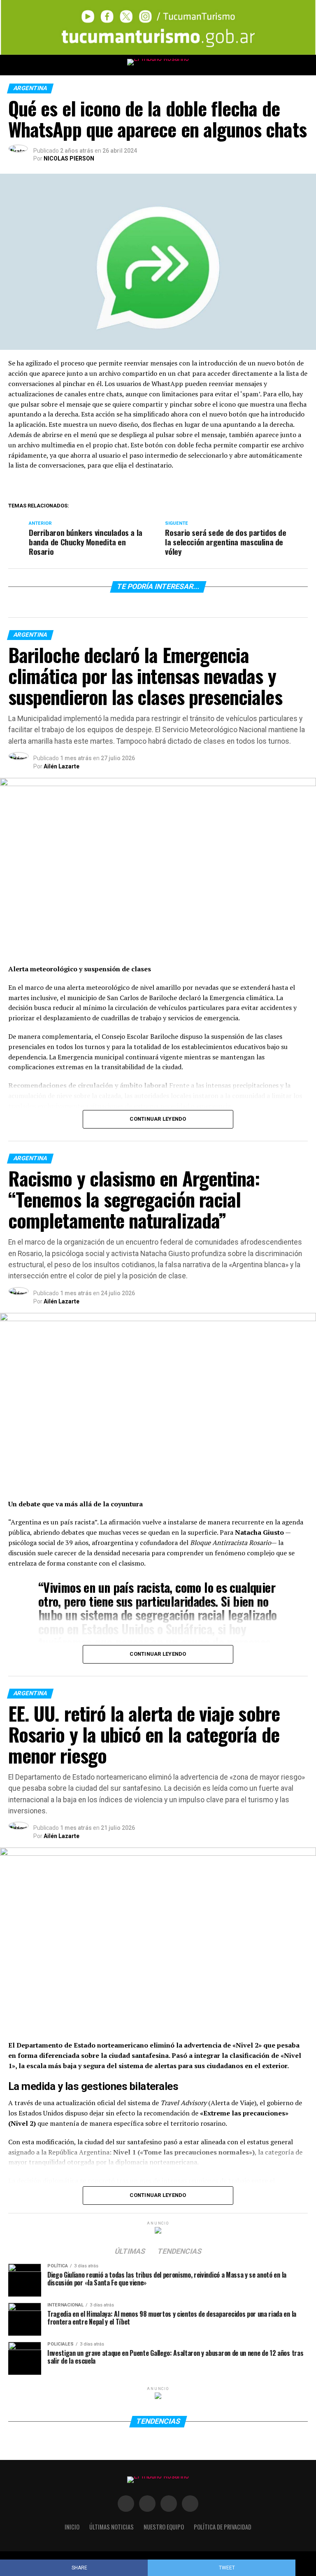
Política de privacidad (223, 2527)
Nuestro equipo (164, 2527)
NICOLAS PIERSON (69, 158)
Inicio (72, 2527)
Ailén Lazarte (62, 766)
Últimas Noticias (112, 2527)
